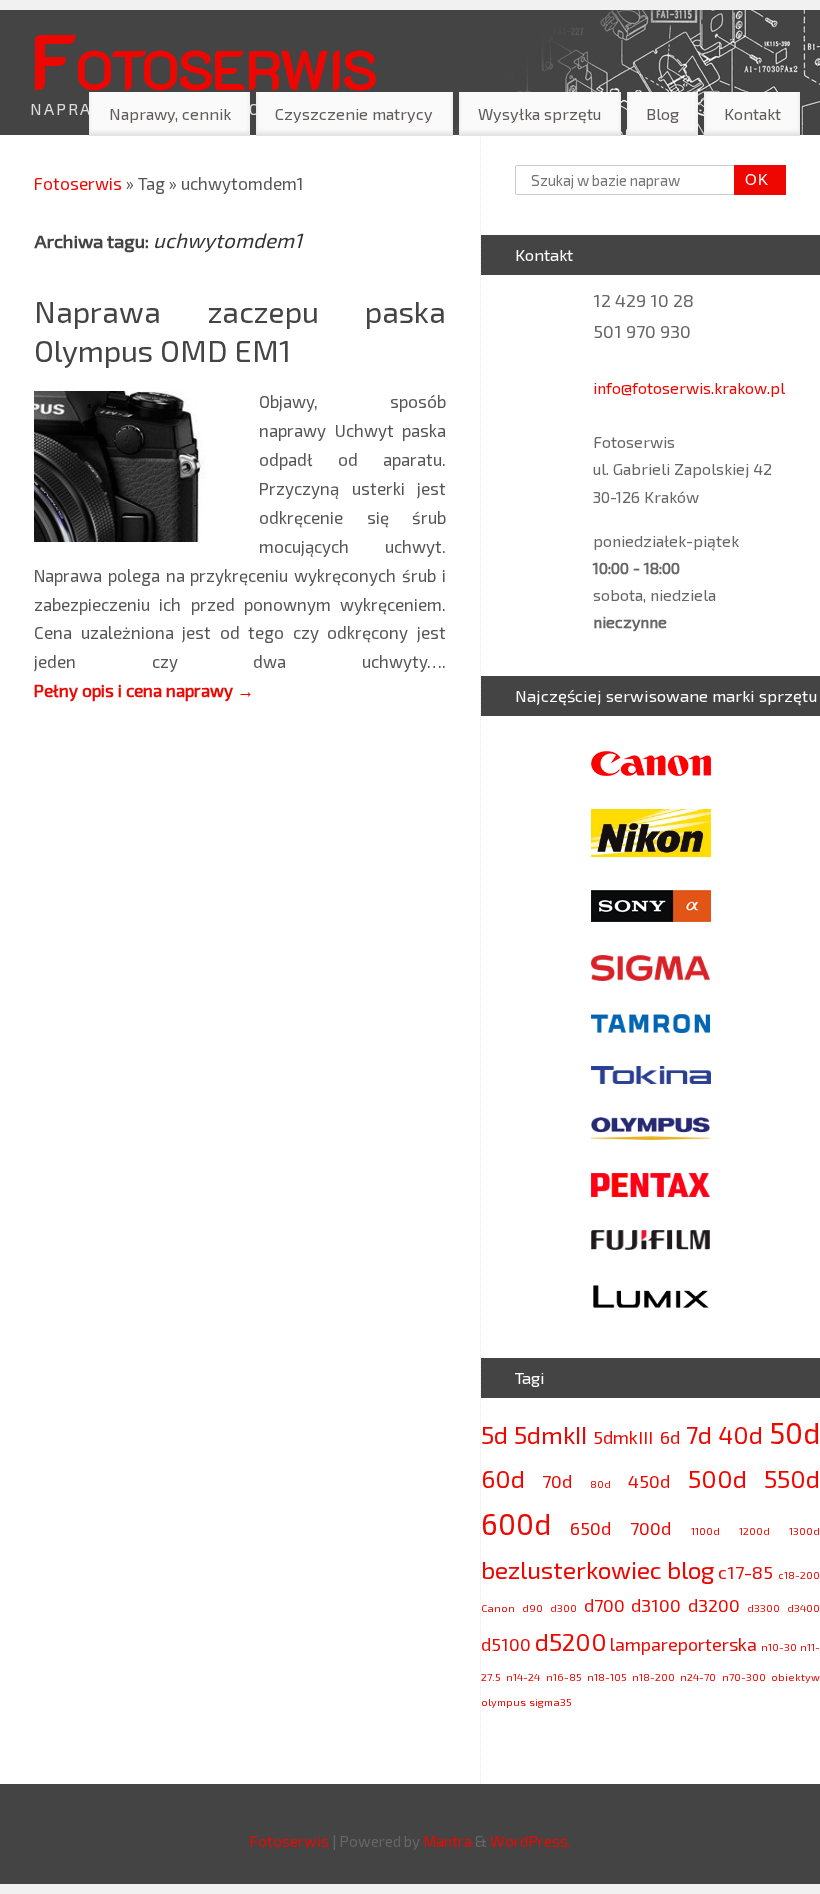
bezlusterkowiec (571, 1569)
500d (717, 1478)
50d (794, 1432)
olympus (503, 1701)
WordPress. (530, 1841)
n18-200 (653, 1676)
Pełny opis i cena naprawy (144, 690)
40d (740, 1434)
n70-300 (744, 1676)
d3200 (714, 1605)
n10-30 (779, 1646)
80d (600, 1483)
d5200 (571, 1641)
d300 (563, 1607)
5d (494, 1434)
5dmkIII (623, 1437)
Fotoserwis (203, 59)
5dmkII (550, 1434)
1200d (754, 1530)
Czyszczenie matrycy (354, 113)
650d (590, 1528)
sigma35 (550, 1701)
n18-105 (607, 1676)
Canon (498, 1607)
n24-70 (698, 1676)
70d (557, 1481)
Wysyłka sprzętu (539, 113)
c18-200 (799, 1574)
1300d (804, 1530)
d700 (604, 1605)
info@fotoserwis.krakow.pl (689, 387)
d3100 (656, 1605)
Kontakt (752, 113)
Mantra (447, 1841)
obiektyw (795, 1676)
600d (516, 1523)
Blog (662, 113)
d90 (532, 1607)
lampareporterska (683, 1644)
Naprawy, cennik (170, 113)
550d (792, 1478)
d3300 (763, 1607)
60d (503, 1478)
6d (670, 1437)
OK (752, 179)
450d (649, 1481)
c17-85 (745, 1572)
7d (699, 1434)
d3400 (803, 1607)
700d (650, 1528)
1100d (705, 1530)
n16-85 (564, 1676)
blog (690, 1569)
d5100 (506, 1644)
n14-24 (523, 1676)
